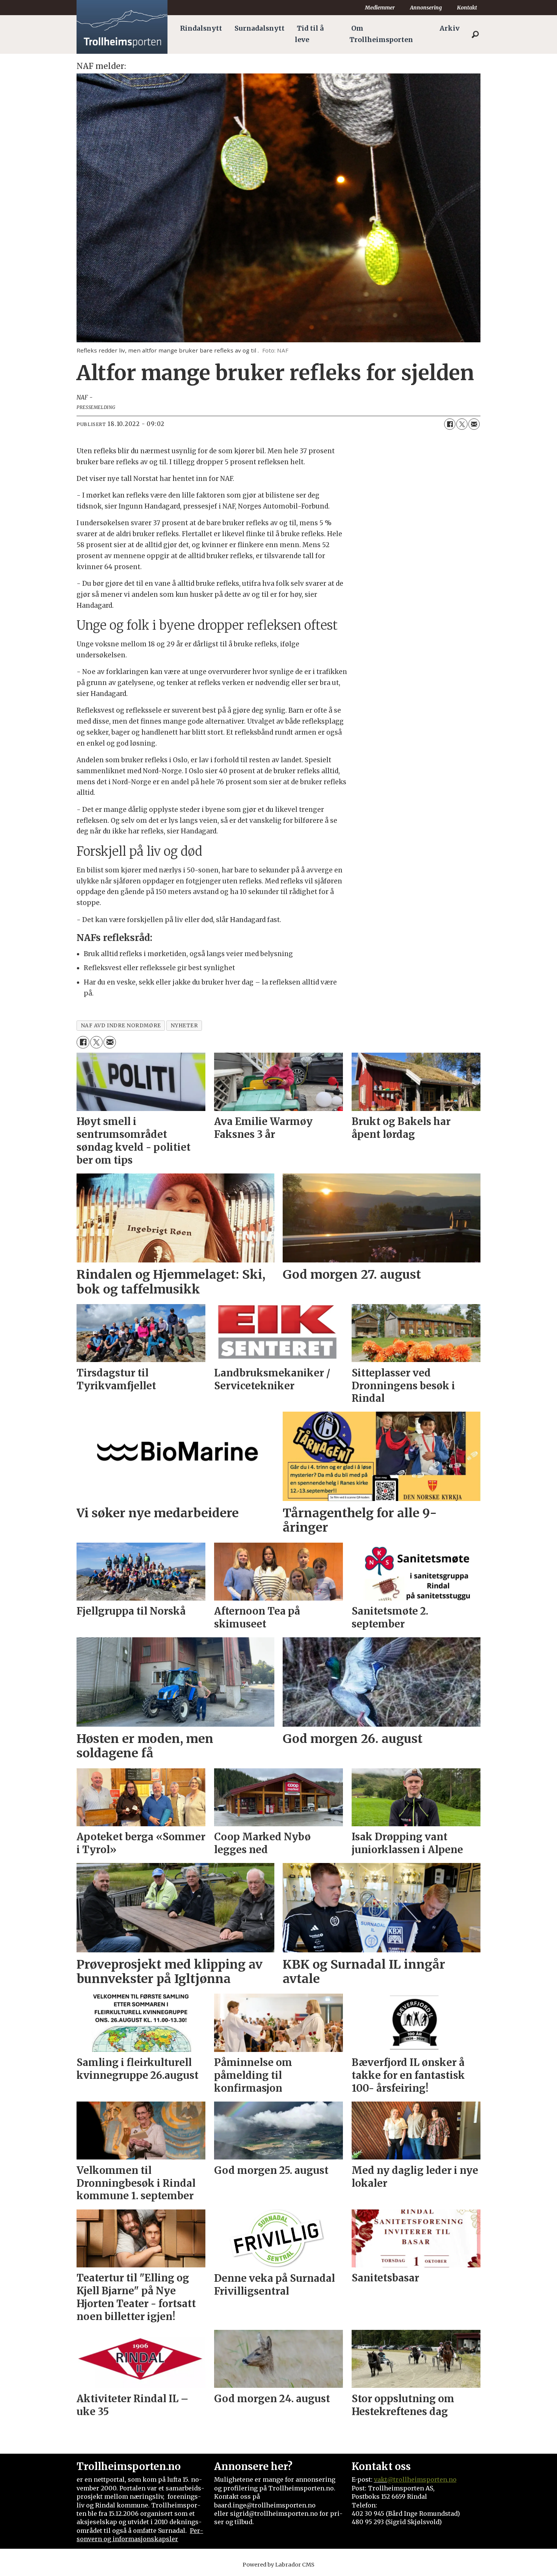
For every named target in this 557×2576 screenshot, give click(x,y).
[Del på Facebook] (450, 424)
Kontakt (467, 8)
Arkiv (450, 28)
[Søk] (475, 34)
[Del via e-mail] (474, 424)
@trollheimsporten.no (422, 2479)
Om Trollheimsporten (381, 34)
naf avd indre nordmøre (121, 1026)
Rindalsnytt (201, 28)
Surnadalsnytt (260, 28)
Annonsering (426, 8)
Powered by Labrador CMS (278, 2565)
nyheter (184, 1026)
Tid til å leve (309, 34)
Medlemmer (380, 8)
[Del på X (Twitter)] (462, 424)
